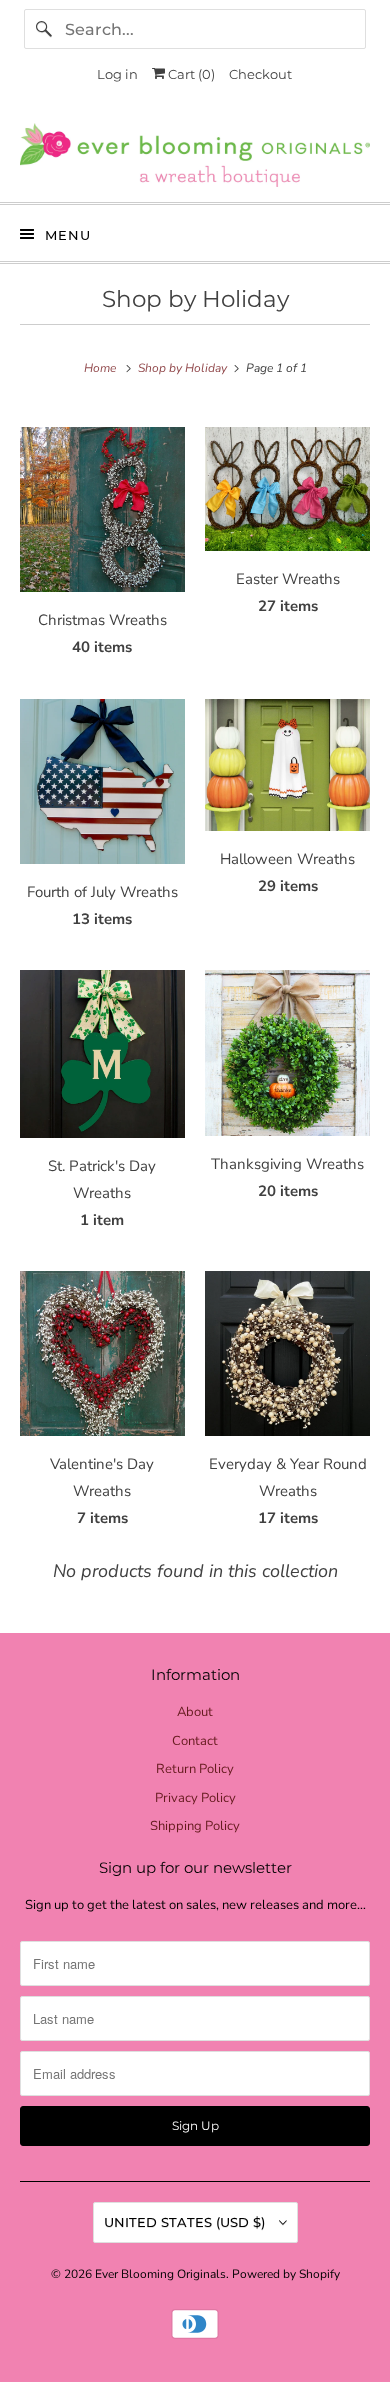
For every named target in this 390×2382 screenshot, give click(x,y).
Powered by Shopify (286, 2274)
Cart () (190, 74)
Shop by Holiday (195, 299)
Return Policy (195, 1769)
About (195, 1712)
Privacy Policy (195, 1798)
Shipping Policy (195, 1826)
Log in (117, 74)
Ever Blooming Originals (160, 2274)
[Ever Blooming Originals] (195, 155)
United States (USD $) (186, 2222)
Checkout (260, 74)
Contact (195, 1741)
